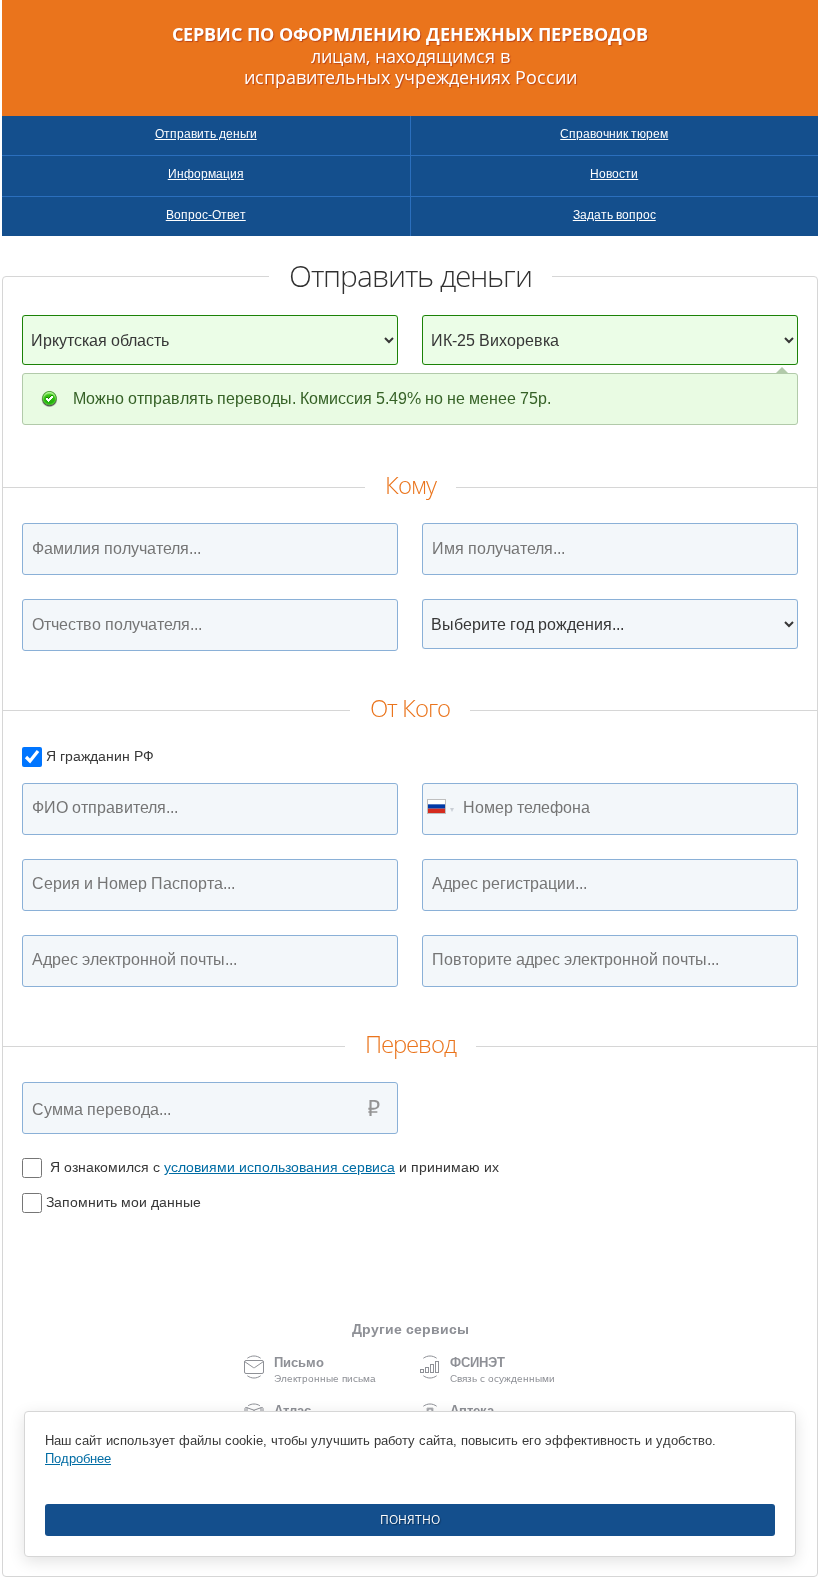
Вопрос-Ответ (206, 215)
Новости (614, 174)
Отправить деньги (206, 134)
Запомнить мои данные (123, 1202)
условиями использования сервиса (279, 1167)
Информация (206, 174)
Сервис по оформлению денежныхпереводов (410, 56)
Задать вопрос (614, 215)
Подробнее (78, 1458)
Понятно (410, 1519)
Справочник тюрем (614, 134)
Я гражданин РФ (100, 756)
